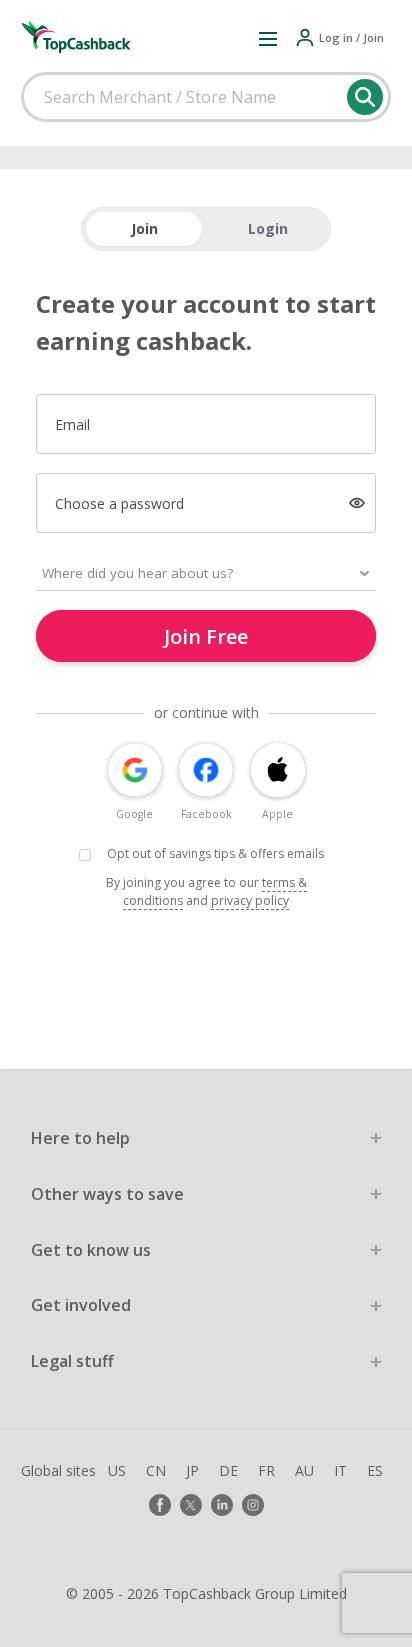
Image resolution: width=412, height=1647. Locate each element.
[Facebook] (160, 1505)
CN (156, 1470)
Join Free (206, 636)
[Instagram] (253, 1505)
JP (192, 1470)
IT (340, 1470)
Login (268, 228)
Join (144, 228)
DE (228, 1470)
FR (266, 1470)
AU (304, 1470)
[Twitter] (191, 1505)
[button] (268, 38)
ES (375, 1470)
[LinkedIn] (222, 1505)
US (117, 1470)
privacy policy (250, 900)
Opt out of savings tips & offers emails (215, 853)
